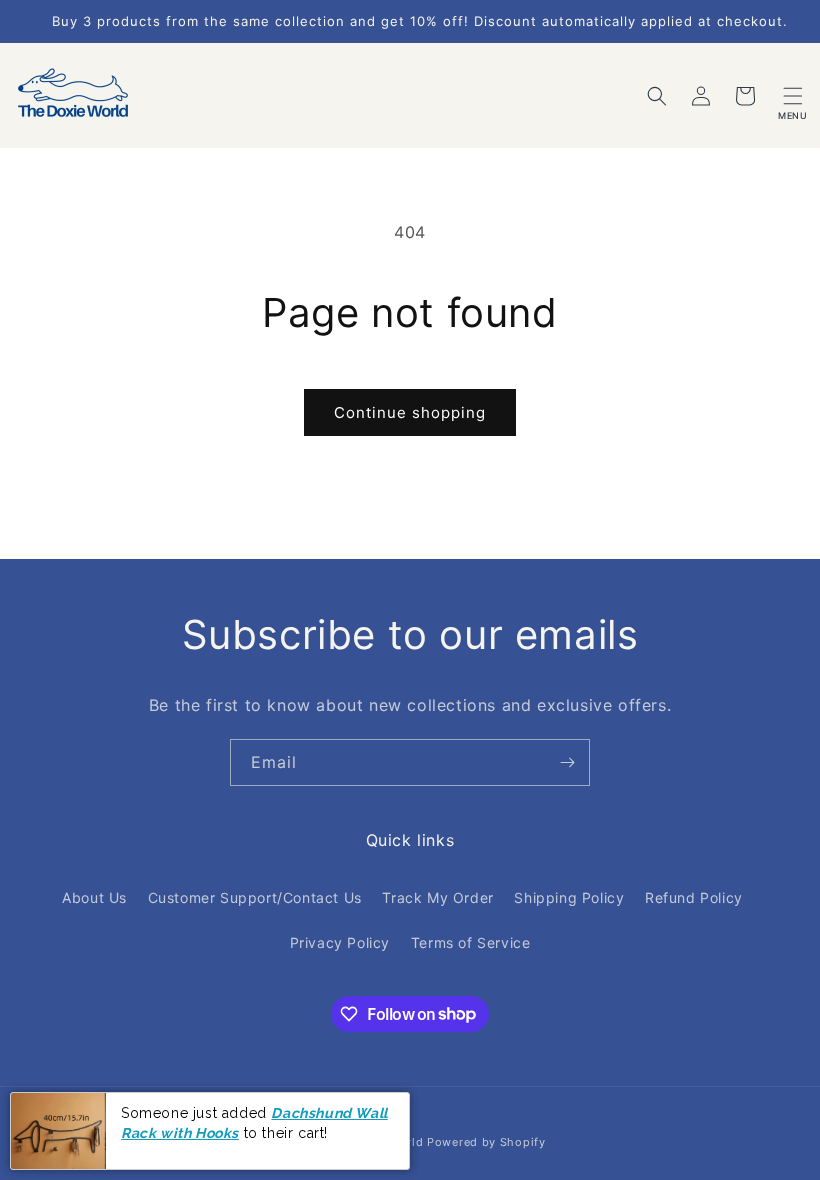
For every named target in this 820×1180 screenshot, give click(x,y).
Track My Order (437, 897)
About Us (94, 897)
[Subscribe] (567, 762)
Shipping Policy (569, 897)
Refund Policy (694, 897)
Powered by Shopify (486, 1142)
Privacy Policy (340, 942)
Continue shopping (410, 412)
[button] (793, 96)
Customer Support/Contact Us (255, 897)
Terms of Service (471, 942)
